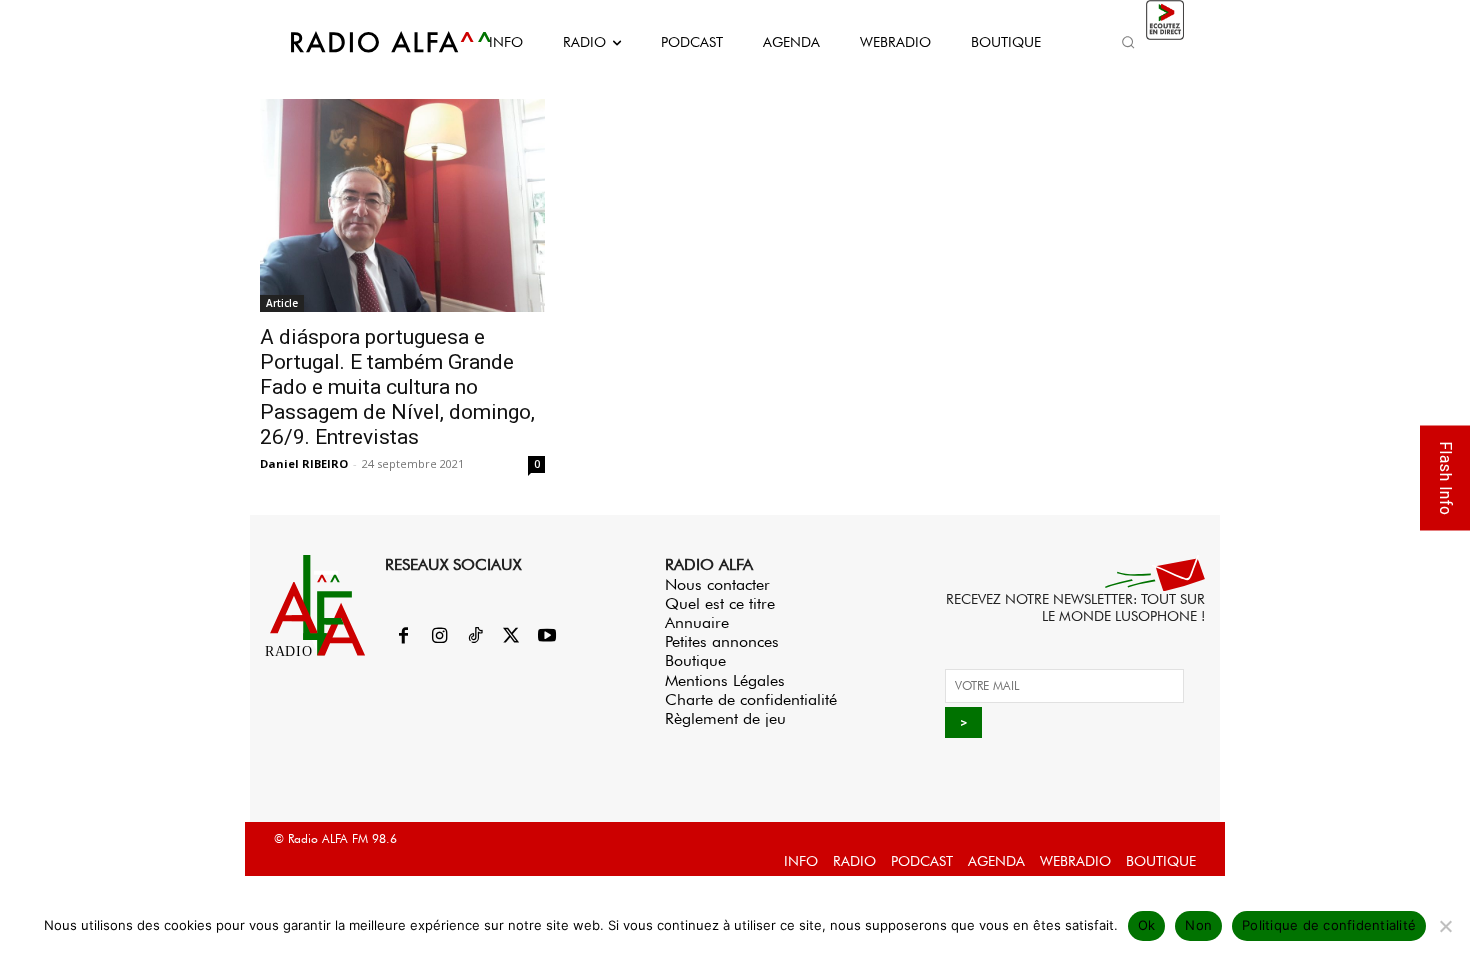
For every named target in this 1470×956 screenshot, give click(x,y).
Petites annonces (722, 641)
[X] (511, 637)
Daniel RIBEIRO (304, 463)
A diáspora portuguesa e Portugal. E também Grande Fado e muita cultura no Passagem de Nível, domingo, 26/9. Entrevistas (397, 387)
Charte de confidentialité (751, 699)
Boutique (695, 660)
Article (282, 303)
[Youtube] (547, 637)
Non (1198, 925)
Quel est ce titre (720, 603)
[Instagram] (439, 637)
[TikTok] (475, 637)
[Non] (1445, 926)
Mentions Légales (725, 680)
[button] (1128, 42)
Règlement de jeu (725, 718)
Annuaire (697, 622)
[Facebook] (403, 637)
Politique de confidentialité (1329, 925)
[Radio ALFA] (368, 42)
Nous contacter (717, 584)
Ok (1147, 925)
